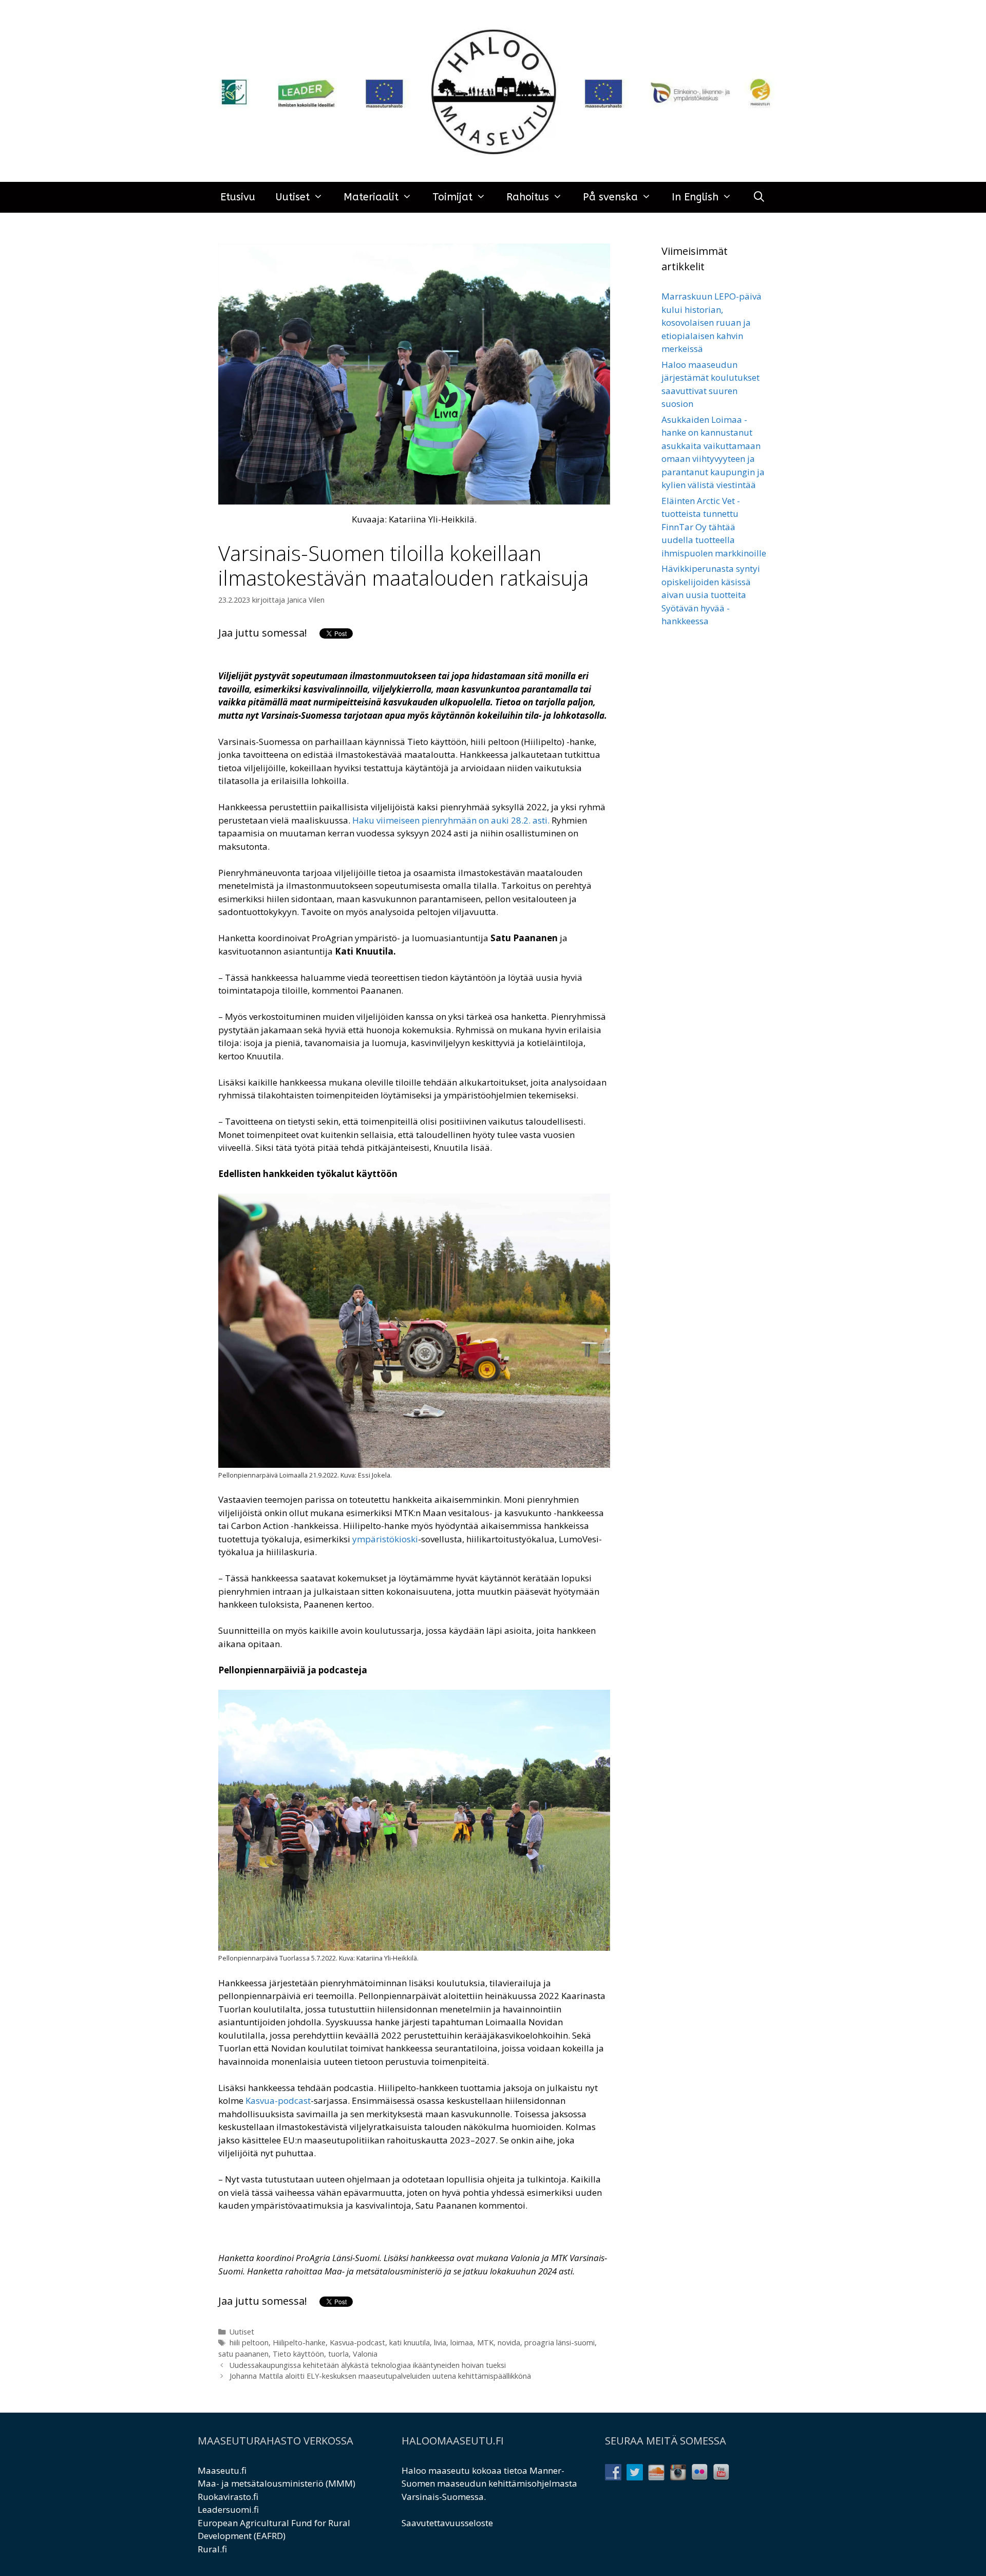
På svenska (610, 197)
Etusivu (238, 197)
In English (695, 197)
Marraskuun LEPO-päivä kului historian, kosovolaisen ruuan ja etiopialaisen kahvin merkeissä (712, 322)
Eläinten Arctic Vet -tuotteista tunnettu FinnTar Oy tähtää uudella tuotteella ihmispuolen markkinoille (714, 527)
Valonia (365, 2354)
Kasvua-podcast (357, 2342)
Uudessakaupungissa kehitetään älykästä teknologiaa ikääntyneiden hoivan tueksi (368, 2365)
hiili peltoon (249, 2342)
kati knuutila (410, 2342)
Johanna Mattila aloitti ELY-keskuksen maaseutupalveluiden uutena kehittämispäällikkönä (380, 2376)
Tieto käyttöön (298, 2354)
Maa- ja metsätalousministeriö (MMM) (277, 2483)
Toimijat (452, 197)
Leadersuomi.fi (228, 2509)
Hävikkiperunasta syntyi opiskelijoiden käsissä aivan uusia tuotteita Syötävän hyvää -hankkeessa (711, 595)
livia (440, 2342)
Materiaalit (371, 197)
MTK (485, 2342)
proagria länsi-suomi (560, 2342)
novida (509, 2342)
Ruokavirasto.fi (228, 2497)
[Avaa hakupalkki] (759, 197)
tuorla (338, 2354)
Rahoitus (528, 197)
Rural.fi (212, 2549)
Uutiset (293, 197)
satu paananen (243, 2354)
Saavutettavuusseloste (447, 2523)
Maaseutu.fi (222, 2470)
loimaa (462, 2342)
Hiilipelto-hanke (299, 2342)
